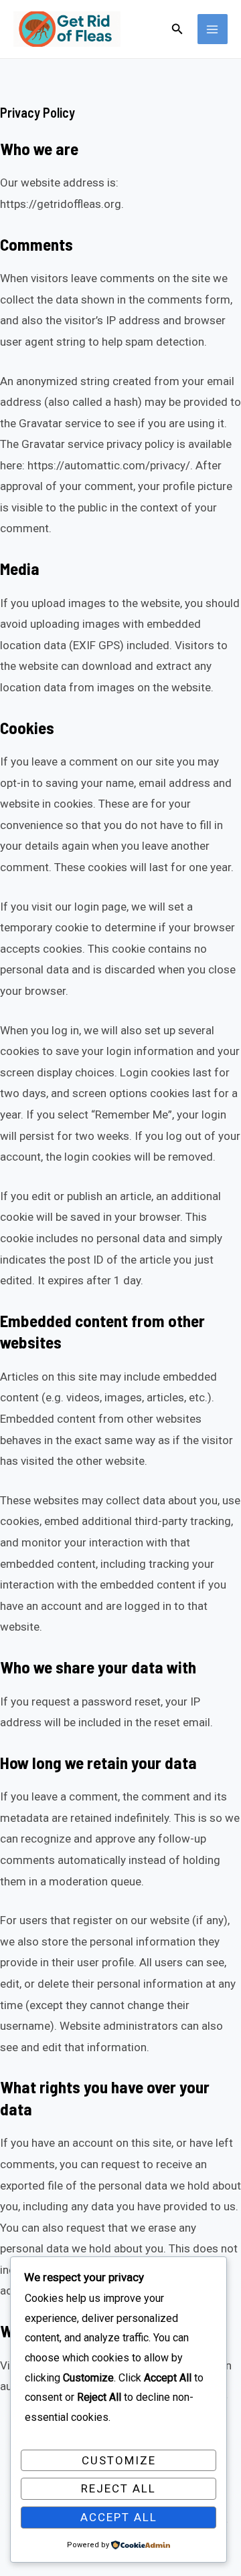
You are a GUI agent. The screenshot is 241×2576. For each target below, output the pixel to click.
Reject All (118, 2488)
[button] (177, 29)
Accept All (119, 2517)
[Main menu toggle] (213, 29)
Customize (119, 2460)
